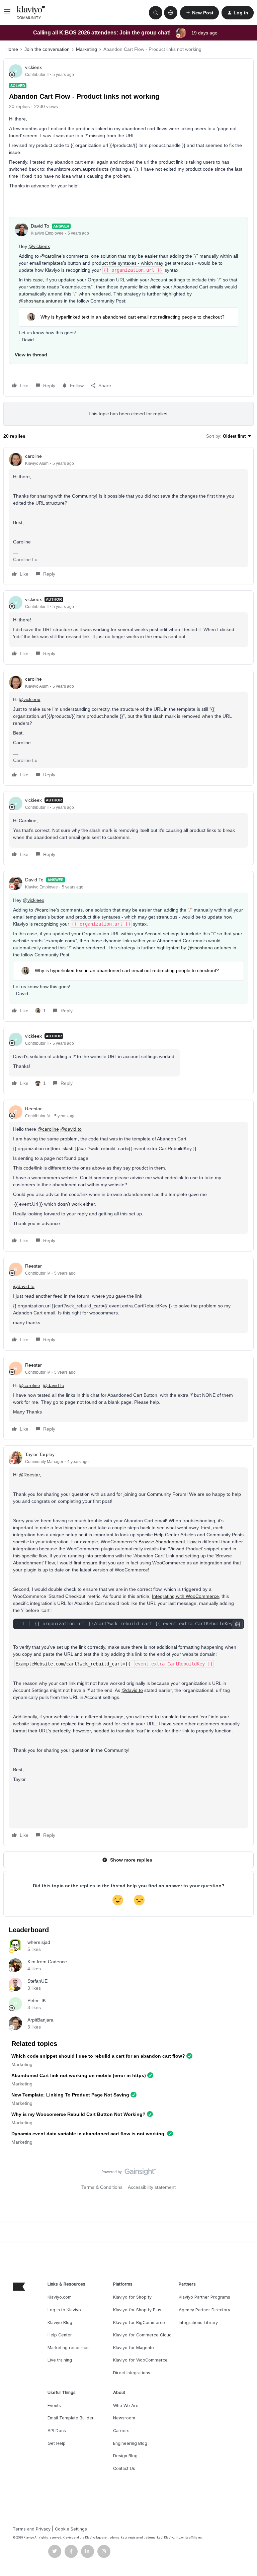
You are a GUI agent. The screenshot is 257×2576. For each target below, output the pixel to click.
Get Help (57, 2443)
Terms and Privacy (32, 2529)
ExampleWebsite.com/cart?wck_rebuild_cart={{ (73, 1664)
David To (40, 226)
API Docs (57, 2431)
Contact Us (124, 2468)
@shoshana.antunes (41, 301)
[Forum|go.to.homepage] (31, 13)
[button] (7, 14)
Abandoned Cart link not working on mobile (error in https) (79, 2075)
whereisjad (39, 1942)
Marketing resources (69, 2348)
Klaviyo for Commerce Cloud (142, 2335)
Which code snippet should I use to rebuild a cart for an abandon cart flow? (98, 2056)
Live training (60, 2360)
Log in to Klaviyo (64, 2310)
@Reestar (29, 1475)
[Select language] (171, 13)
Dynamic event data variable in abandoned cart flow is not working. (89, 2134)
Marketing (87, 49)
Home (12, 49)
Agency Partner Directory (204, 2310)
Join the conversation (47, 49)
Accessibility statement (152, 2187)
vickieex (33, 67)
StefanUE (37, 1981)
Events (54, 2406)
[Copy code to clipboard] (238, 1625)
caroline (33, 456)
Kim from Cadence (47, 1962)
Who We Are (126, 2406)
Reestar (33, 1109)
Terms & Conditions (102, 2187)
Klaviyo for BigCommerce (139, 2323)
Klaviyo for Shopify (132, 2297)
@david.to (71, 1129)
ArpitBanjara (40, 2020)
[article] (128, 516)
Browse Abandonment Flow (168, 1542)
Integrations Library (198, 2323)
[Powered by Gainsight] (129, 2173)
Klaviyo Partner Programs (204, 2297)
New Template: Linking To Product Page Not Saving (70, 2095)
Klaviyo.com (60, 2297)
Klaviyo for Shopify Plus (137, 2310)
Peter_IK (37, 2000)
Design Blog (125, 2456)
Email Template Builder (71, 2418)
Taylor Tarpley (40, 1454)
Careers (121, 2431)
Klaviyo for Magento (134, 2348)
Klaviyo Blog (60, 2323)
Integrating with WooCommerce (185, 1596)
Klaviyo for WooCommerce (140, 2360)
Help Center (60, 2335)
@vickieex (39, 246)
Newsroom (124, 2418)
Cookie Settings (71, 2529)
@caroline (51, 256)
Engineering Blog (130, 2443)
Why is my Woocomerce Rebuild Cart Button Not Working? (78, 2114)
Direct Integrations (132, 2373)
